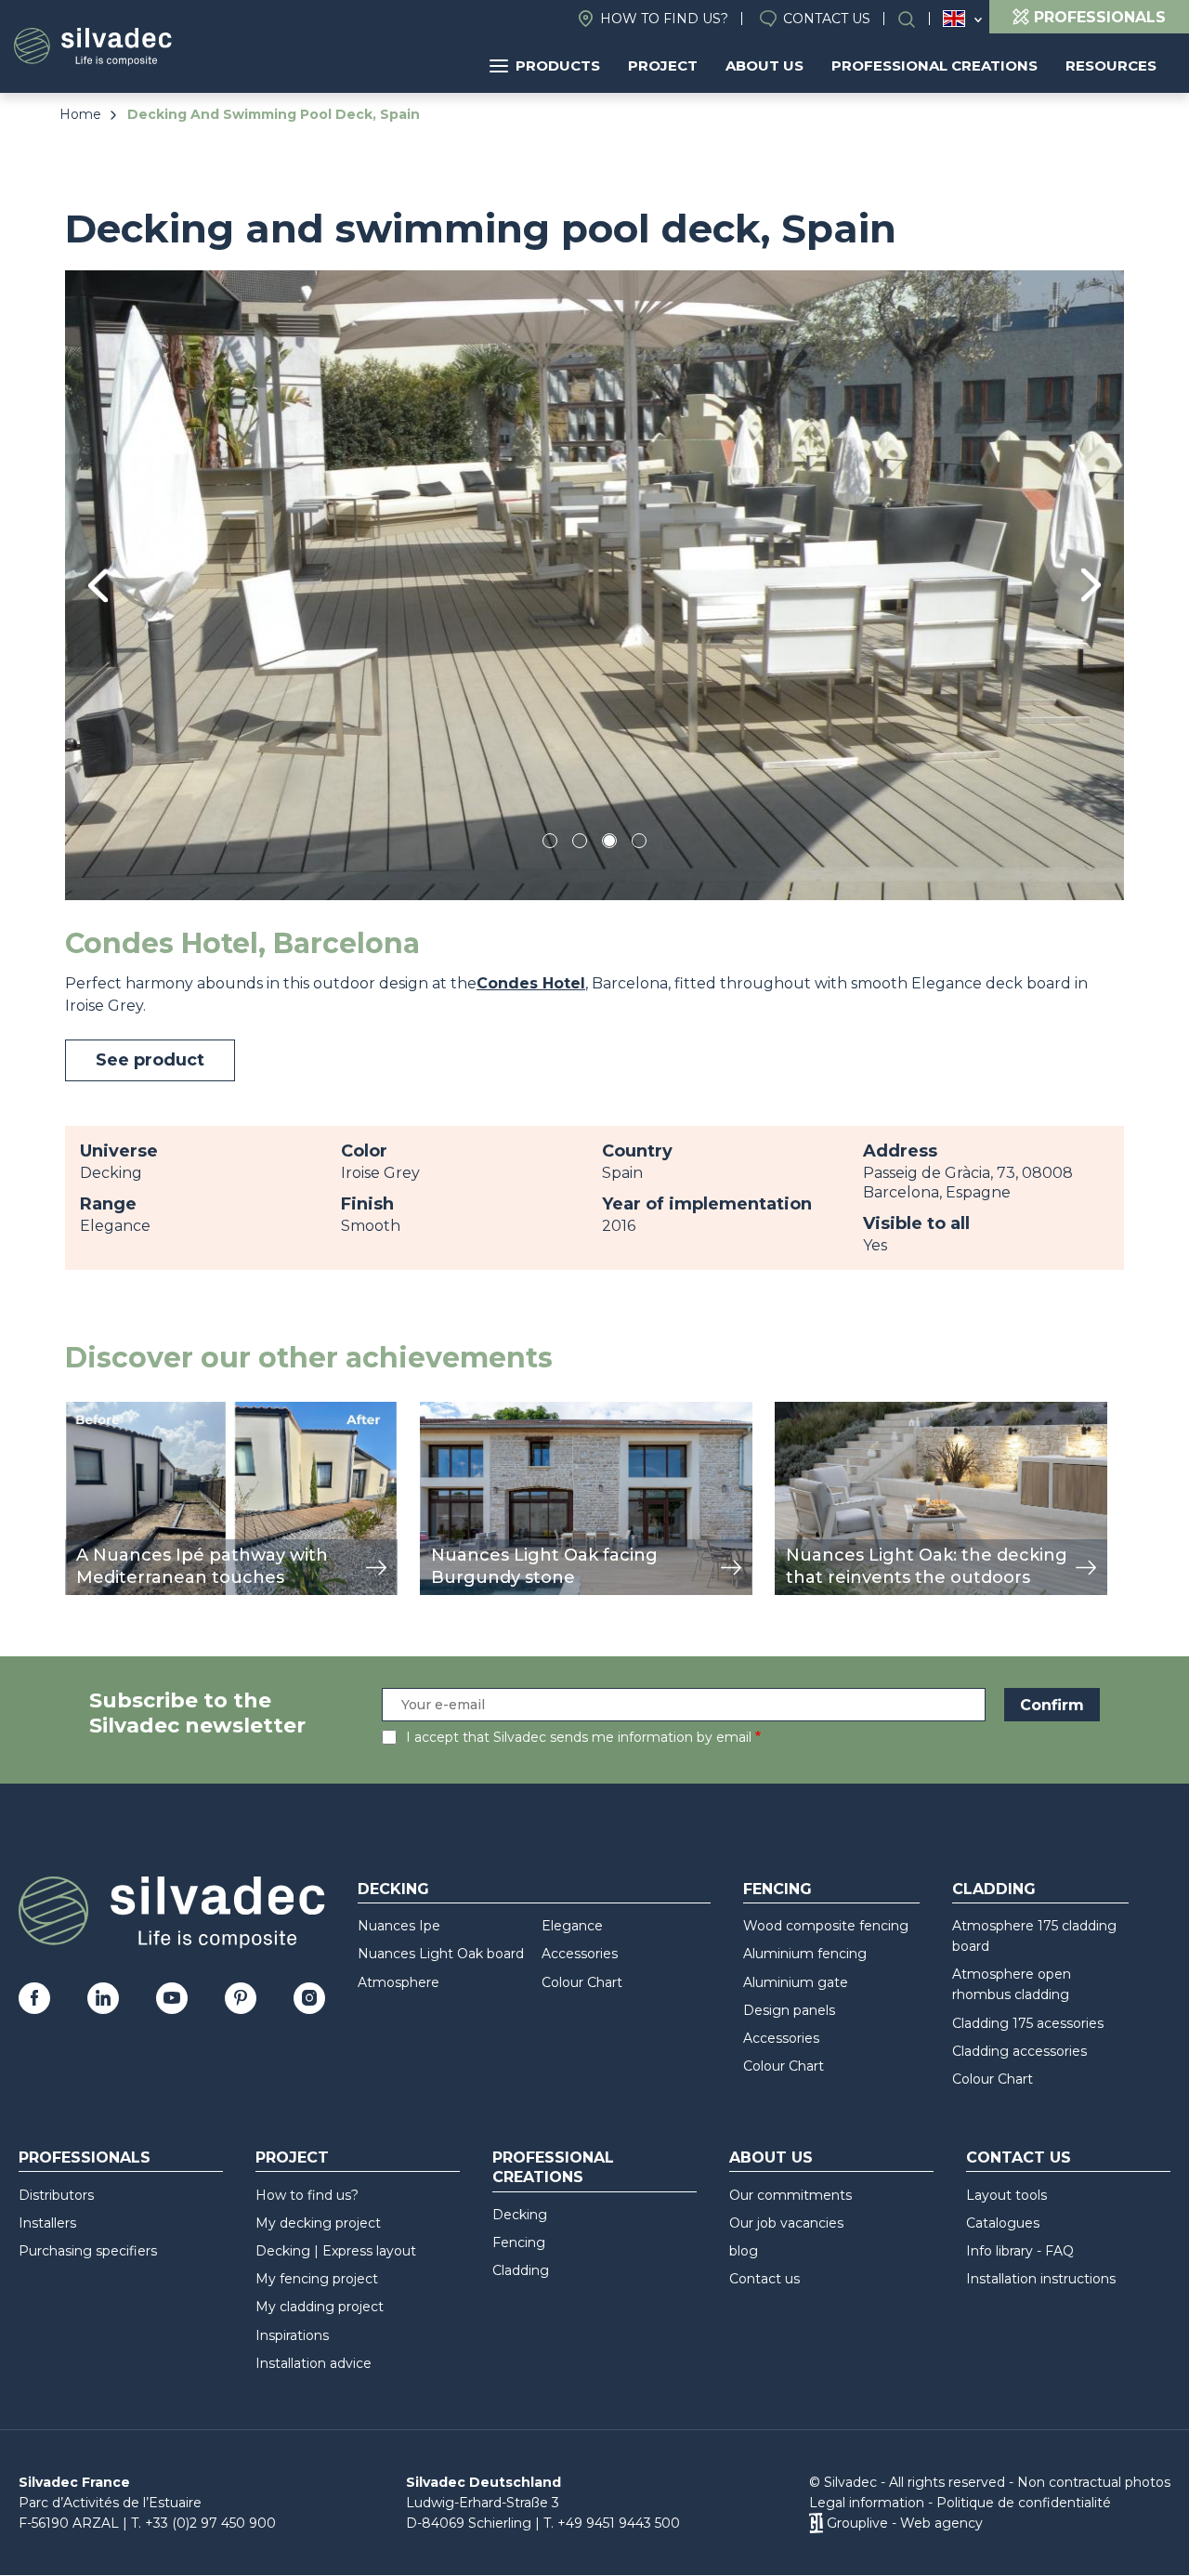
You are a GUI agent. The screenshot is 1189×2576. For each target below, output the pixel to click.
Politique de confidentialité (1024, 2503)
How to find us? (664, 19)
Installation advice (314, 2363)
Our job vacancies (786, 2223)
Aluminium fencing (805, 1954)
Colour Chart (582, 1982)
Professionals (85, 2158)
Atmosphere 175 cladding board (1034, 1936)
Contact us (827, 19)
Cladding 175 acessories (1028, 2023)
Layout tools (1006, 2195)
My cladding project (320, 2307)
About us (764, 65)
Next (1091, 585)
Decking (393, 1889)
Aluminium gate (796, 1982)
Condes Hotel (531, 983)
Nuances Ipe (399, 1926)
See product (150, 1060)
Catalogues (1003, 2223)
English (954, 19)
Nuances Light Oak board (441, 1954)
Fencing (777, 1889)
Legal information (867, 2503)
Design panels (789, 2010)
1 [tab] (550, 844)
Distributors (56, 2195)
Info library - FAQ (1020, 2251)
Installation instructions (1041, 2279)
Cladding (994, 1889)
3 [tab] (609, 844)
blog (744, 2251)
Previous (98, 586)
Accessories (580, 1954)
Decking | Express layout (336, 2251)
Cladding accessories (1019, 2051)
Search (916, 19)
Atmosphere (399, 1982)
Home (80, 114)
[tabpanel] (594, 585)
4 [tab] (639, 844)
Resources (1111, 65)
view (82, 1412)
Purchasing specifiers (88, 2251)
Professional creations (934, 65)
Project (663, 65)
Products (558, 65)
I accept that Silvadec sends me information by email (579, 1737)
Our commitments (790, 2195)
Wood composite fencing (826, 1926)
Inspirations (292, 2335)
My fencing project (317, 2279)
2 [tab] (580, 844)
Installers (47, 2223)
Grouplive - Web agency (905, 2523)
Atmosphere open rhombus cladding (1012, 1984)
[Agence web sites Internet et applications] (816, 2523)
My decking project (318, 2223)
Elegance (572, 1926)
